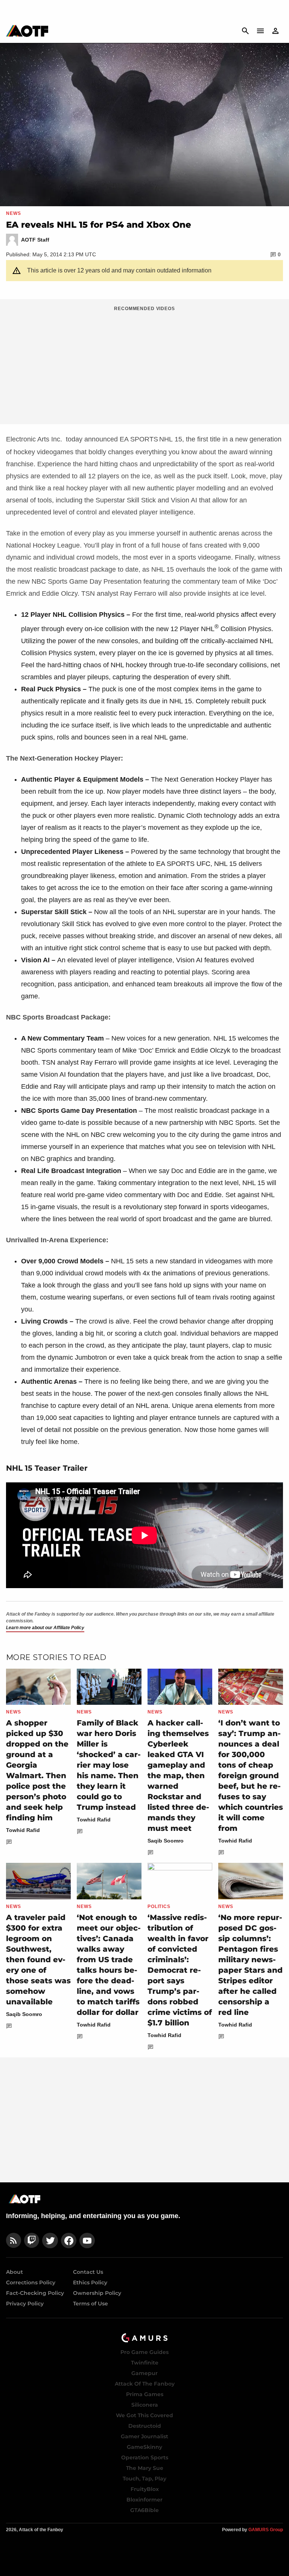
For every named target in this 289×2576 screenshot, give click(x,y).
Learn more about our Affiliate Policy (45, 1628)
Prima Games (145, 2394)
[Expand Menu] (260, 31)
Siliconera (145, 2405)
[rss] (14, 2240)
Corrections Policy (31, 2282)
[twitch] (32, 2240)
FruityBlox (145, 2489)
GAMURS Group (266, 2530)
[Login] (275, 31)
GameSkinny (144, 2447)
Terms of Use (91, 2304)
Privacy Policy (25, 2304)
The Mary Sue (145, 2468)
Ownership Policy (97, 2293)
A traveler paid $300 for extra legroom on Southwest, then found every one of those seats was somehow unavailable (38, 1960)
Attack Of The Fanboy (145, 2384)
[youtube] (87, 2240)
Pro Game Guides (144, 2352)
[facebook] (69, 2240)
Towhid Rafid (23, 1830)
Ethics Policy (90, 2282)
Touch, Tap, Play (144, 2479)
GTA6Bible (144, 2510)
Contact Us (88, 2272)
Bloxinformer (144, 2500)
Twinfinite (145, 2363)
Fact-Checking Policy (35, 2293)
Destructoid (145, 2426)
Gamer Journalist (144, 2436)
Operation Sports (145, 2457)
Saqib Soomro (166, 1841)
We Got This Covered (144, 2415)
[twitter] (50, 2240)
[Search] (245, 31)
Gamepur (144, 2373)
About (14, 2272)
